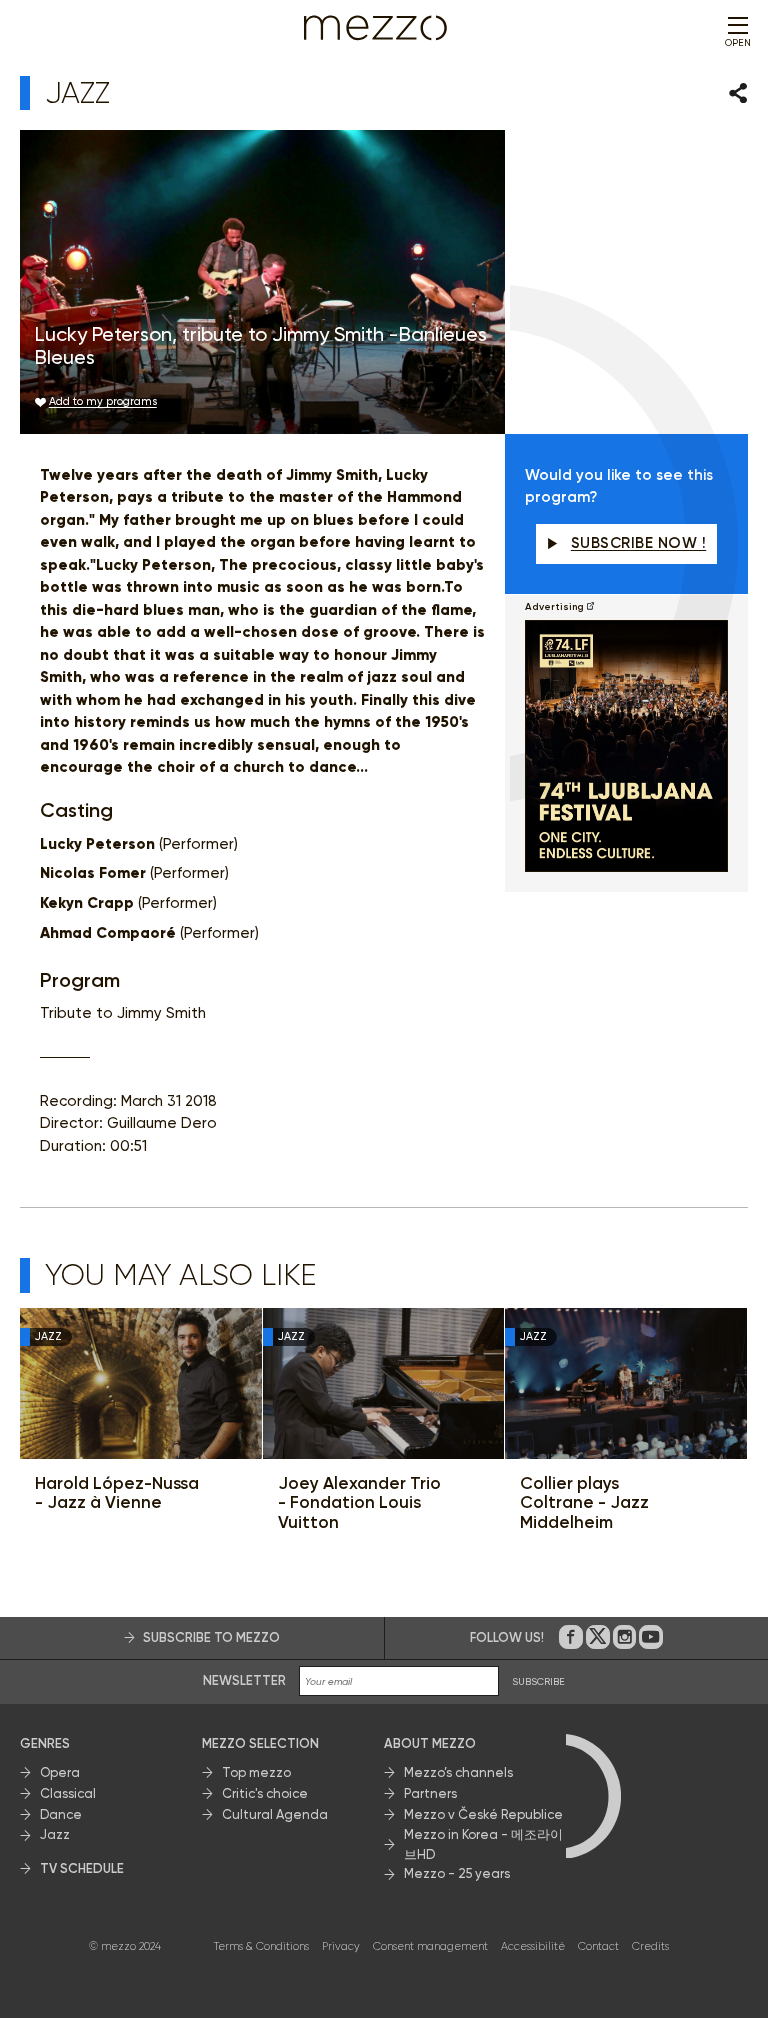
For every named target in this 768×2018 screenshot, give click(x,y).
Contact (598, 1946)
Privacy (341, 1946)
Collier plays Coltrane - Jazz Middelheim (584, 1503)
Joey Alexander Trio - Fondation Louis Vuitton (359, 1503)
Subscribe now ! (639, 543)
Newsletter (244, 1680)
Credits (650, 1946)
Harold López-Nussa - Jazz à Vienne (117, 1493)
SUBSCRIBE (538, 1681)
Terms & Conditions (261, 1946)
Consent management (430, 1946)
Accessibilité (533, 1946)
